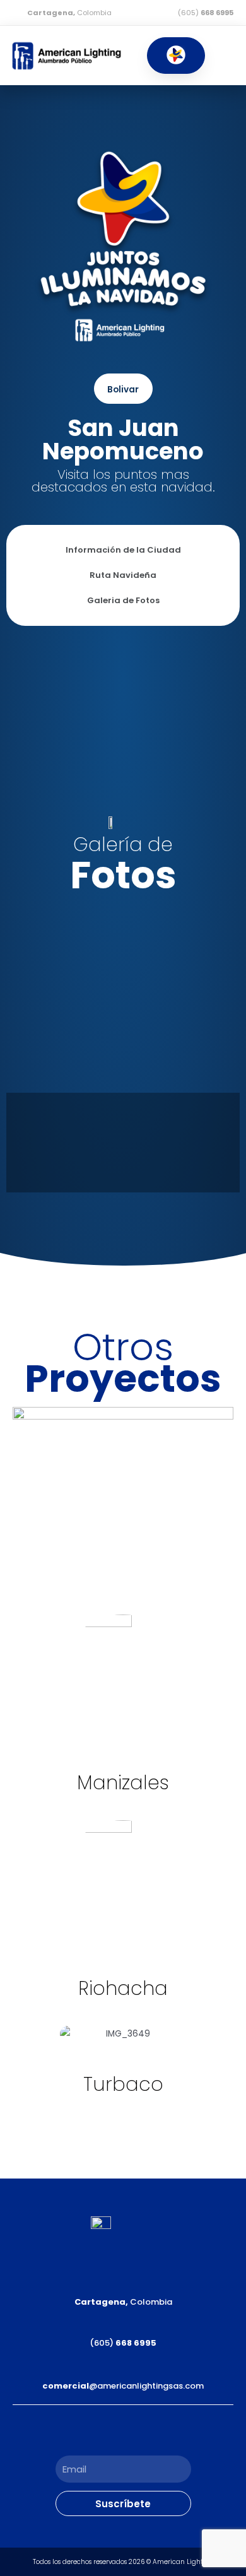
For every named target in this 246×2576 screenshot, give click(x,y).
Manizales (123, 1783)
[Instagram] (123, 2430)
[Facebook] (95, 2430)
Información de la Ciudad (123, 550)
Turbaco (123, 2084)
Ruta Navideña (123, 575)
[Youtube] (151, 2430)
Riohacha (123, 1988)
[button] (176, 56)
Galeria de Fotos (123, 600)
